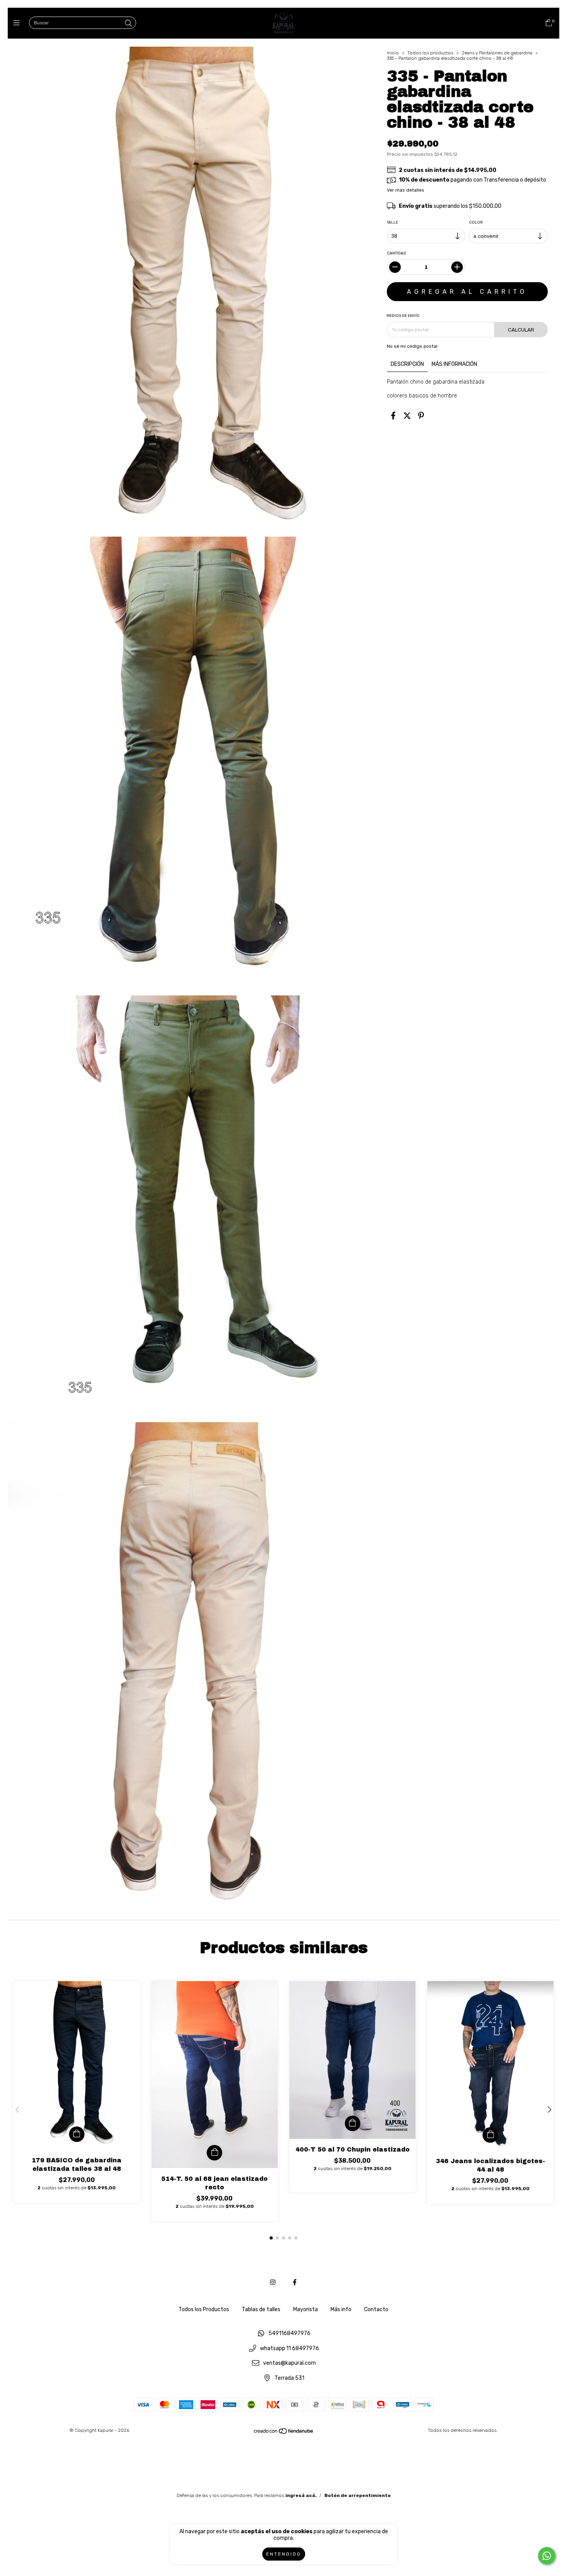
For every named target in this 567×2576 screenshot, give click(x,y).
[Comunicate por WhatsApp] (547, 2556)
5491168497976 (289, 2334)
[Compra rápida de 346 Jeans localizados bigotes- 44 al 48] (490, 2135)
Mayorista (305, 2309)
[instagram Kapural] (273, 2282)
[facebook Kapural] (295, 2282)
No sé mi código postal (412, 346)
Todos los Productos (204, 2309)
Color (476, 222)
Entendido (284, 2554)
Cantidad (397, 253)
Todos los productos (430, 53)
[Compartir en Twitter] (407, 416)
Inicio (393, 53)
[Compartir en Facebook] (393, 416)
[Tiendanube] (284, 2433)
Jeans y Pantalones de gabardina (497, 53)
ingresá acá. (301, 2495)
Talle (392, 222)
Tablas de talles (261, 2309)
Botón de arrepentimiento (358, 2495)
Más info (341, 2309)
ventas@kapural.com (289, 2363)
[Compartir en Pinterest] (421, 416)
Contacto (376, 2309)
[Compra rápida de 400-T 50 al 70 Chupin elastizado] (353, 2123)
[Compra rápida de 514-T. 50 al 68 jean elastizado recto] (214, 2153)
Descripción (407, 364)
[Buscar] (128, 24)
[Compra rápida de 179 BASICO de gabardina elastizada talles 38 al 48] (77, 2134)
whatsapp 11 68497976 (289, 2348)
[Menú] (18, 23)
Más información (454, 364)
